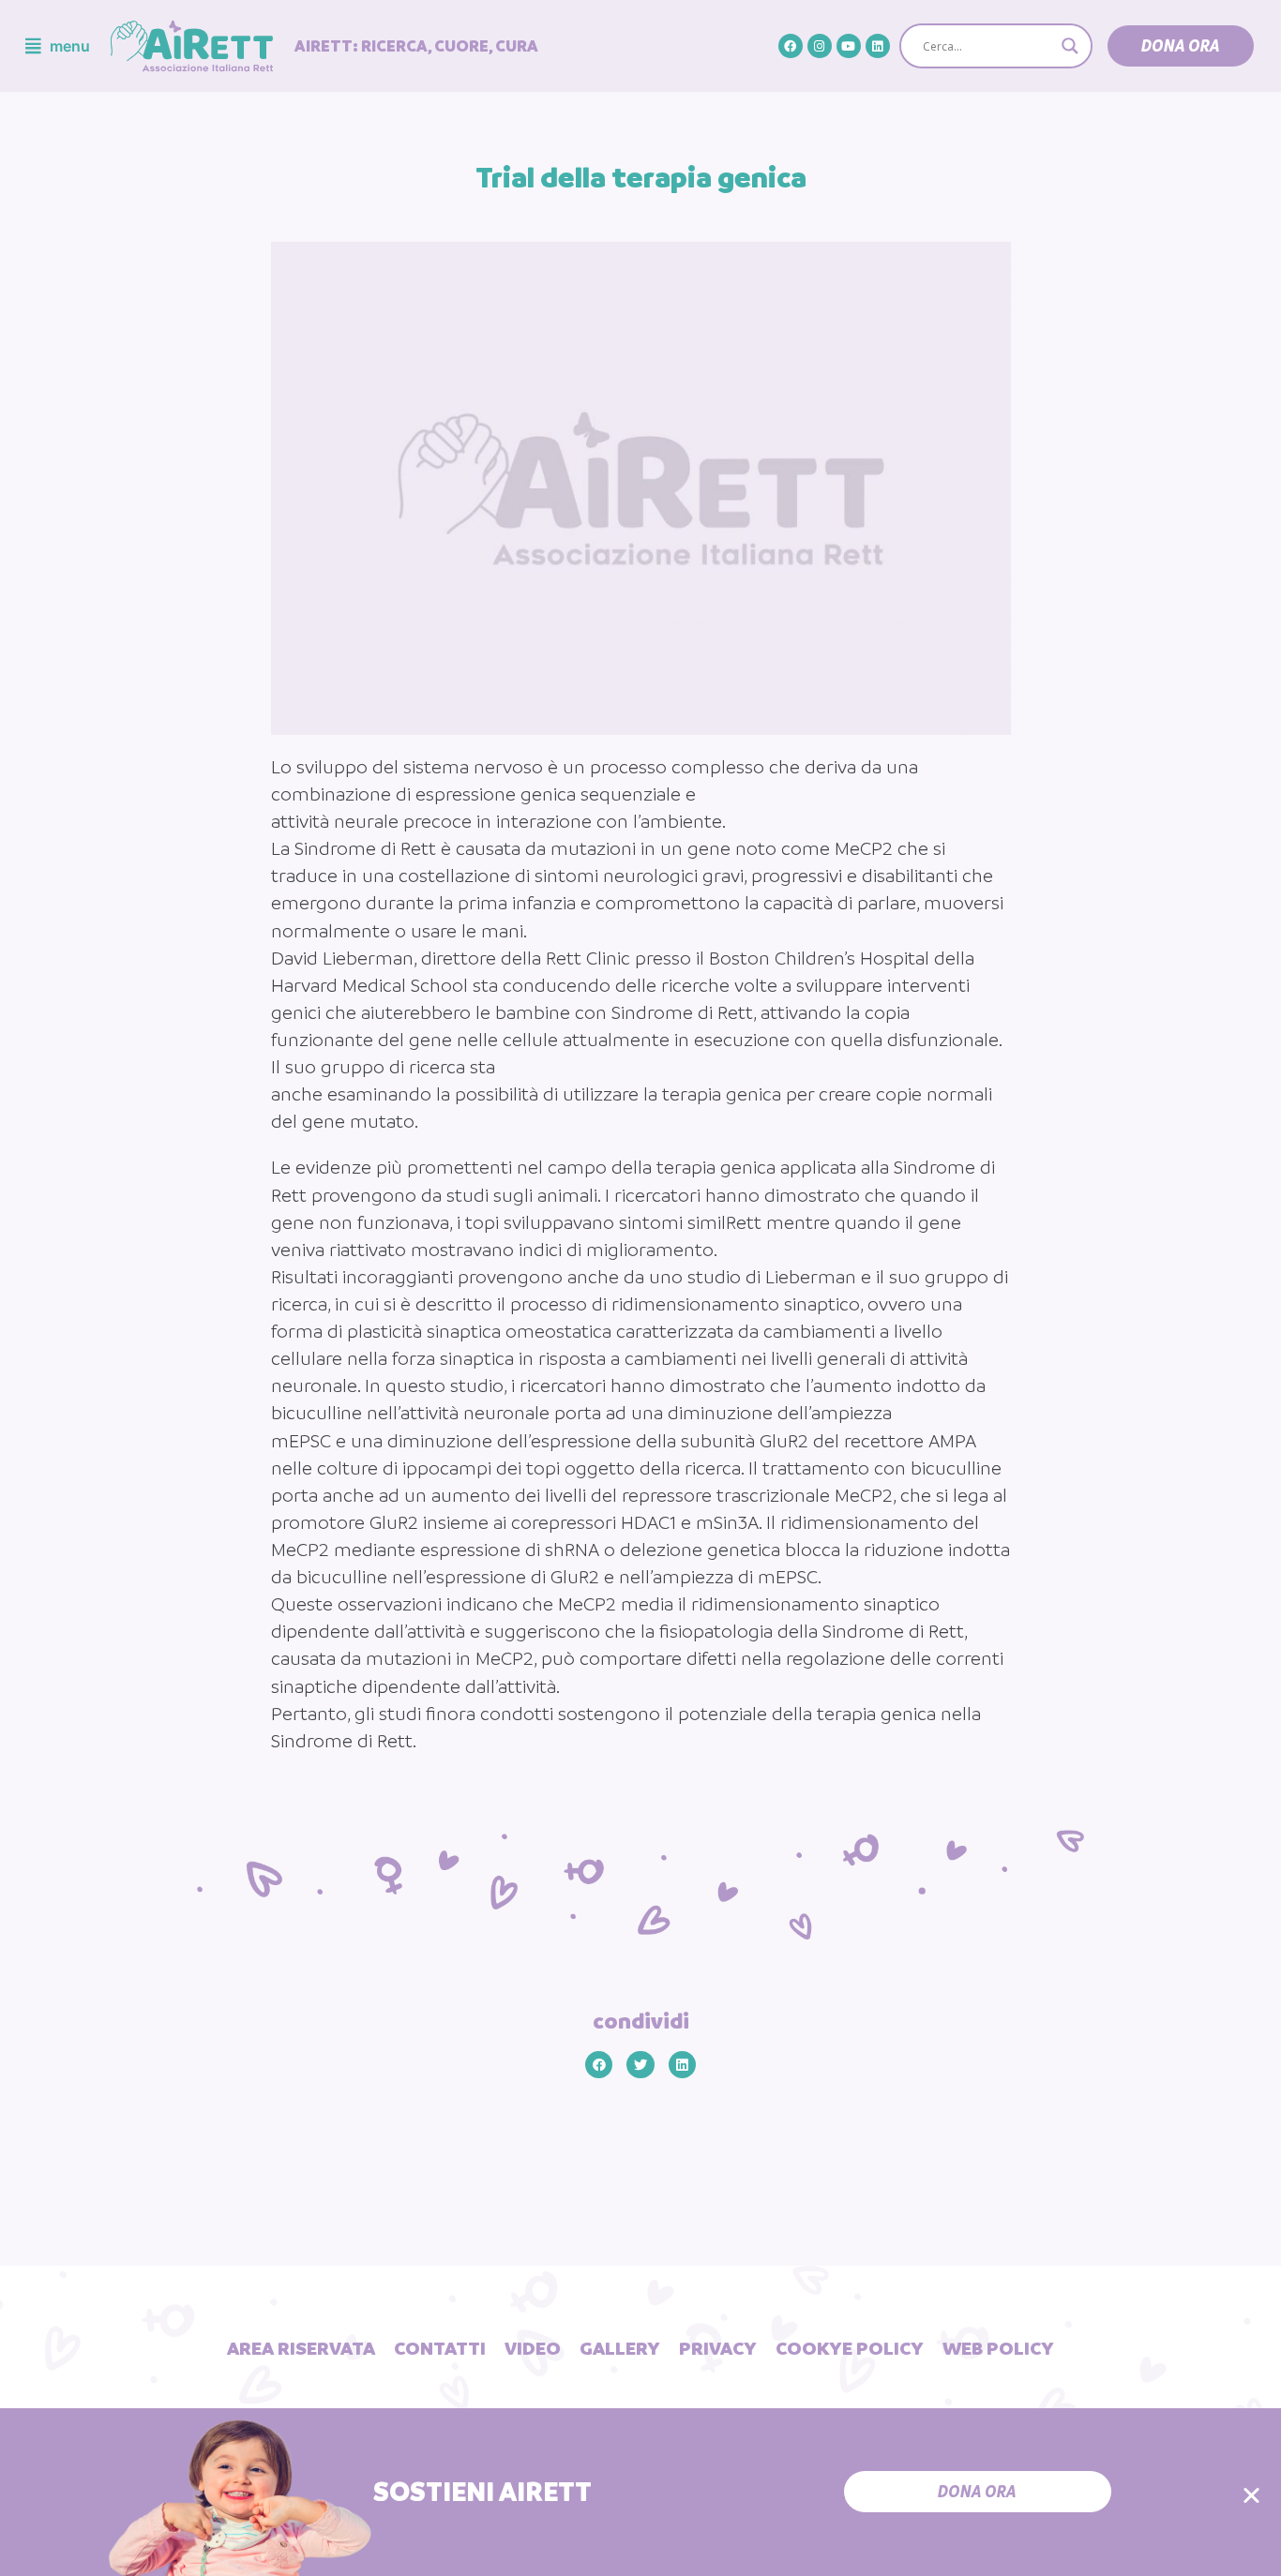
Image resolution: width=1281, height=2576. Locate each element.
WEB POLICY (998, 2348)
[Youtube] (849, 46)
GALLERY (620, 2348)
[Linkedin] (878, 46)
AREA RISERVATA (301, 2348)
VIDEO (533, 2348)
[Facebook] (791, 46)
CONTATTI (440, 2348)
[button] (1181, 46)
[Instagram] (820, 46)
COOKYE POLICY (850, 2348)
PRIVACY (718, 2348)
